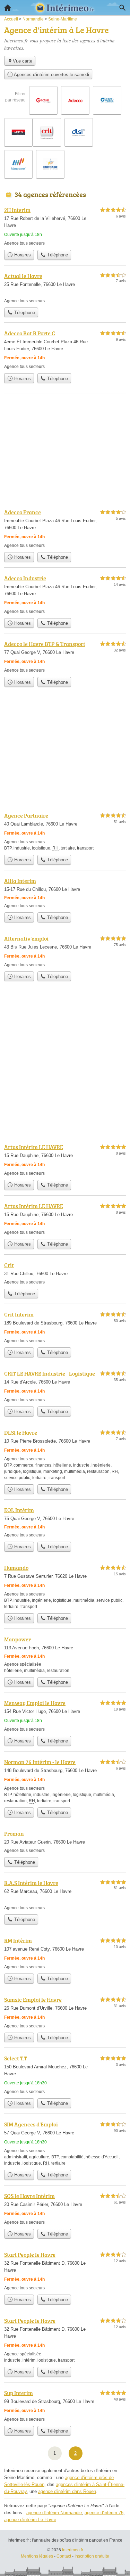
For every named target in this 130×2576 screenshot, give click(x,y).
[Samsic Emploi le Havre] (65, 2012)
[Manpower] (65, 1654)
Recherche (122, 8)
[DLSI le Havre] (65, 1455)
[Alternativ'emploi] (65, 951)
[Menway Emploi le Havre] (65, 1716)
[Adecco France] (65, 528)
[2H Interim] (65, 226)
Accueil (8, 8)
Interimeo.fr (73, 2550)
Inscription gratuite (92, 2556)
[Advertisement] (65, 1068)
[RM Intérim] (65, 1953)
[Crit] (65, 1273)
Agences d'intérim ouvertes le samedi (51, 75)
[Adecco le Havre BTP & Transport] (65, 657)
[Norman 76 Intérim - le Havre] (65, 1781)
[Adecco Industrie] (65, 594)
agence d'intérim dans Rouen (67, 2491)
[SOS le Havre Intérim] (65, 2209)
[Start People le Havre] (65, 2271)
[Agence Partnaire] (65, 831)
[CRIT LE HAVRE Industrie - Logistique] (65, 1386)
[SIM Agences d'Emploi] (65, 2143)
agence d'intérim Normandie (54, 2513)
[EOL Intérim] (65, 1522)
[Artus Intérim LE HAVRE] (65, 1160)
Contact (64, 2556)
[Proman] (65, 1841)
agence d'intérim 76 (104, 2513)
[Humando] (65, 1587)
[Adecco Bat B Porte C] (65, 349)
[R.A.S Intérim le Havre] (65, 1895)
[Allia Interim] (65, 893)
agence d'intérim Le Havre (30, 2520)
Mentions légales (37, 2556)
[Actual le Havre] (65, 288)
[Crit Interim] (65, 1327)
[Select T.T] (65, 2074)
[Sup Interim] (65, 2406)
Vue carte (23, 61)
